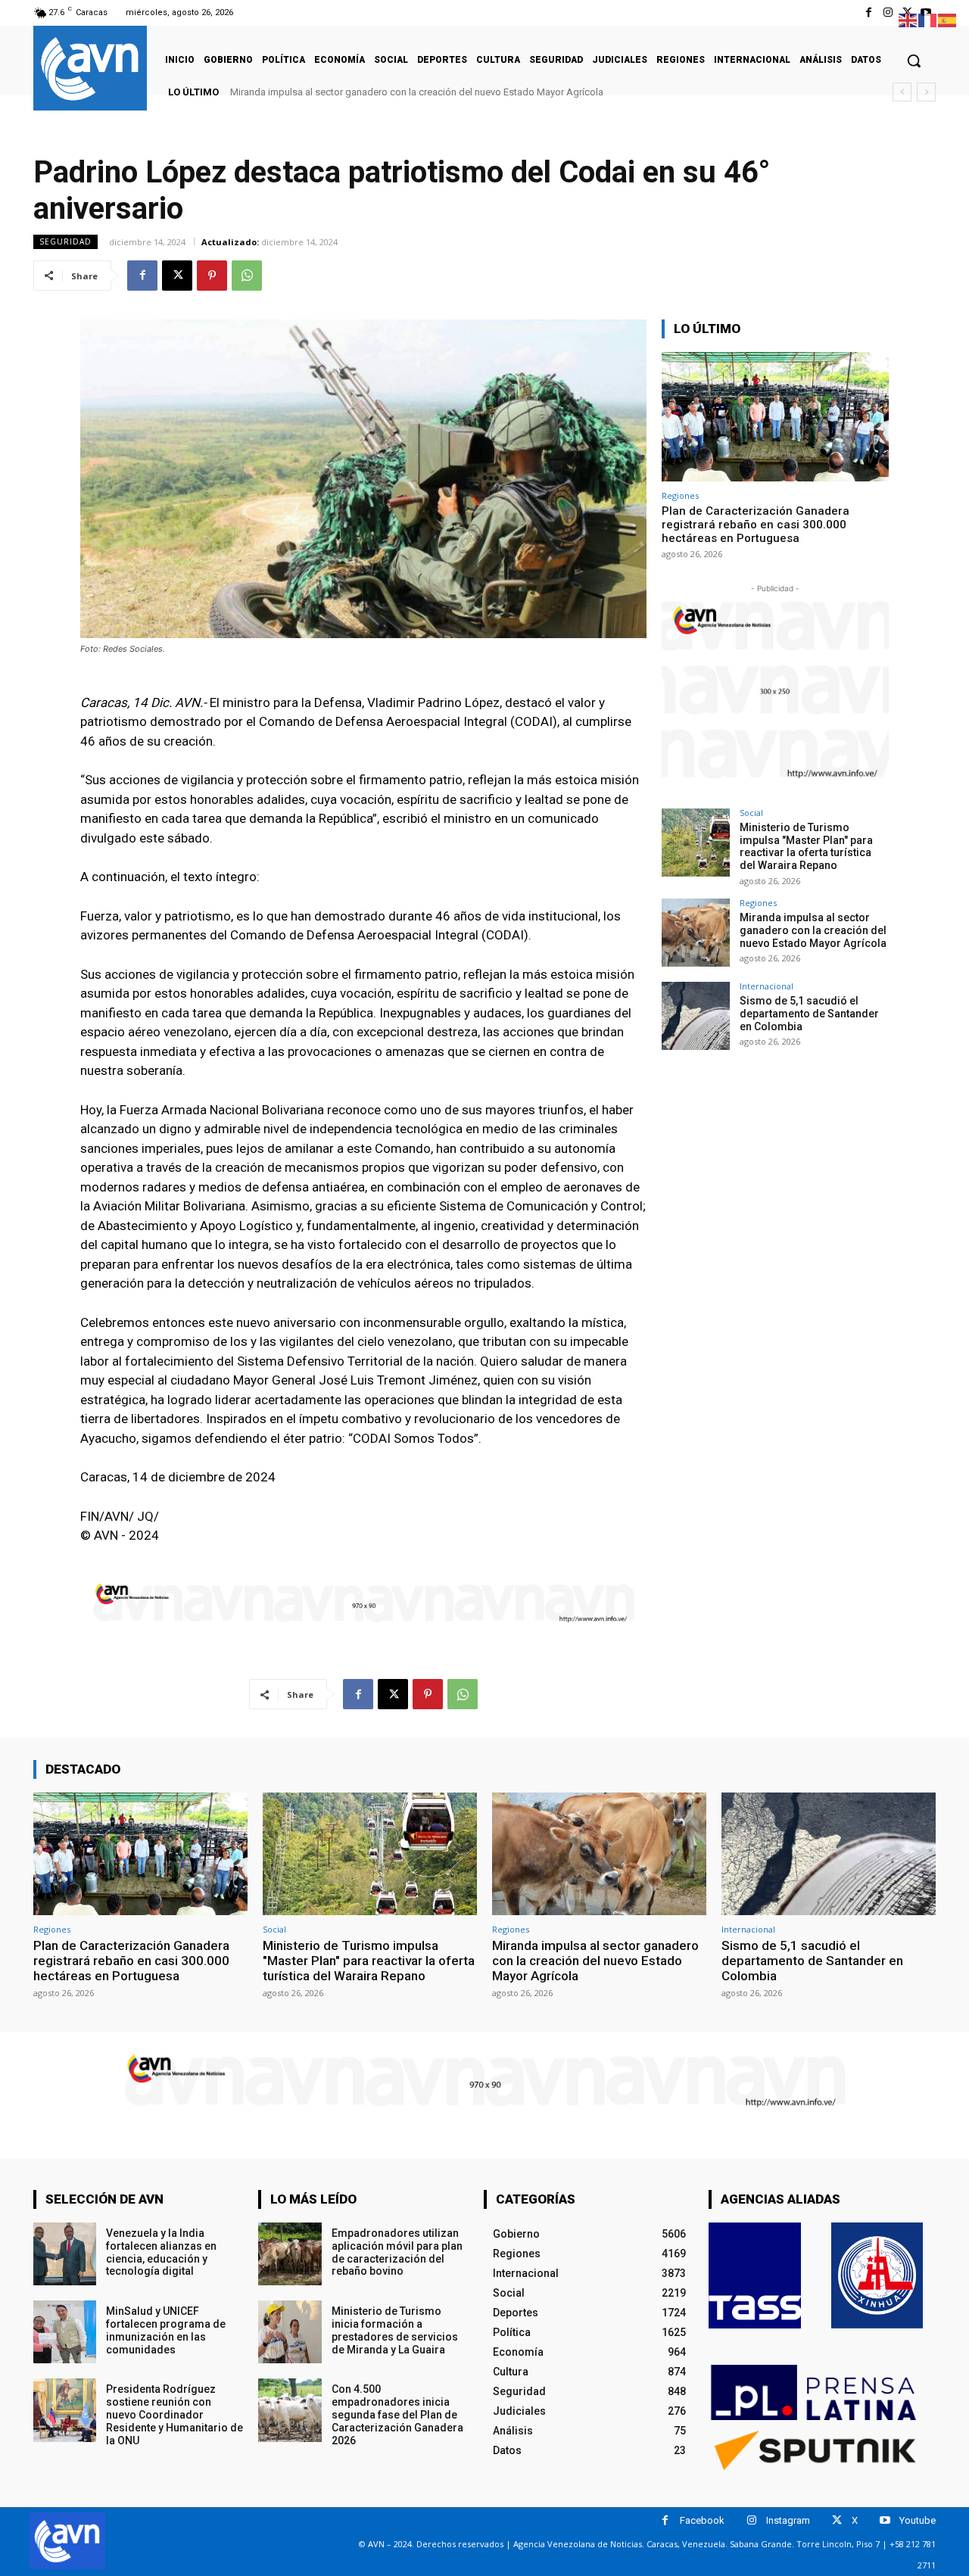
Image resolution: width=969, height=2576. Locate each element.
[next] (926, 92)
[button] (914, 61)
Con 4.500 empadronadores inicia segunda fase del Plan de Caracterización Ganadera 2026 (397, 2414)
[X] (177, 276)
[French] (928, 19)
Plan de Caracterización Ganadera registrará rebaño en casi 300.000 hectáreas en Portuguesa (756, 525)
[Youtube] (885, 2520)
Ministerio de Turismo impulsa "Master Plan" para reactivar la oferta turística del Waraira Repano (806, 846)
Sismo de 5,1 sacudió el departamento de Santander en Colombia (380, 92)
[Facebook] (869, 12)
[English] (908, 19)
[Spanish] (948, 19)
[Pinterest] (212, 276)
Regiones (680, 495)
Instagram (788, 2520)
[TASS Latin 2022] (755, 2275)
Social (751, 813)
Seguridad (65, 241)
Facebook (702, 2520)
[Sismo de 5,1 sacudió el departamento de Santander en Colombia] (696, 1016)
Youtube (918, 2520)
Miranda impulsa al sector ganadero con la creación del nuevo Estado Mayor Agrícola (813, 930)
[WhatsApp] (247, 276)
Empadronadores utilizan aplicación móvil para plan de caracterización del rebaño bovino (397, 2252)
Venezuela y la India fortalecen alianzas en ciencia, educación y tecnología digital (161, 2252)
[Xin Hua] (877, 2275)
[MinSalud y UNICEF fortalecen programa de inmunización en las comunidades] (65, 2332)
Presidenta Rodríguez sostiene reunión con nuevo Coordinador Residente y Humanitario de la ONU (174, 2414)
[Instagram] (888, 12)
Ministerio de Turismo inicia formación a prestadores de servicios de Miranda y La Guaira (395, 2330)
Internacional (766, 986)
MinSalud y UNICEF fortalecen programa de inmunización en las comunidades (166, 2330)
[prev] (902, 92)
